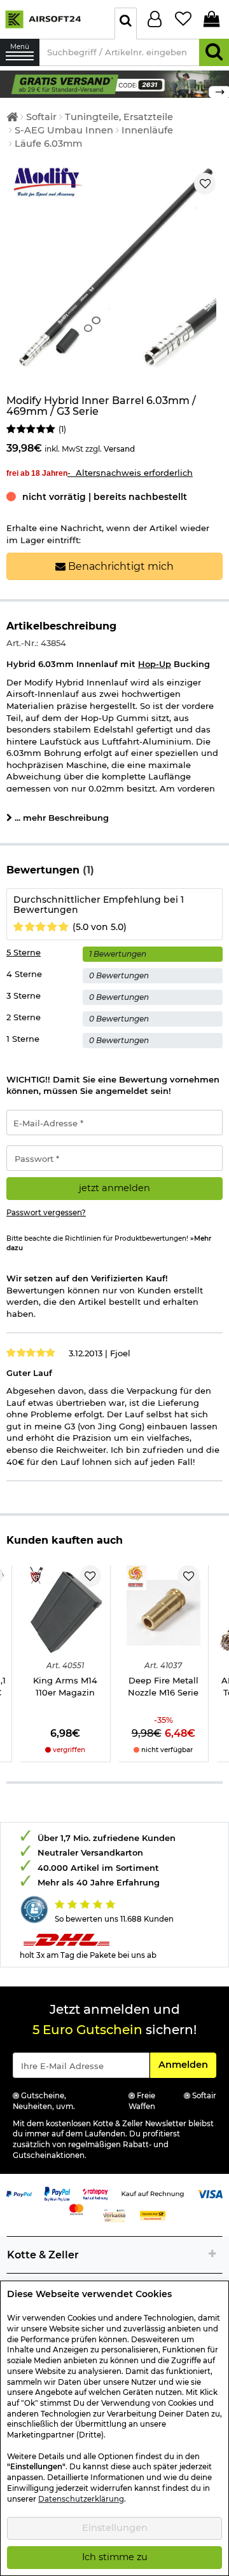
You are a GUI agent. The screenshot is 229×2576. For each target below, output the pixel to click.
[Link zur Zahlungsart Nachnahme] (153, 2215)
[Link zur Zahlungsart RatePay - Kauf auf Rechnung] (95, 2193)
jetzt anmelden (114, 1188)
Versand (119, 449)
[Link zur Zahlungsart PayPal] (19, 2193)
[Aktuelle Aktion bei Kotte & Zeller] (114, 83)
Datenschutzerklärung (81, 2499)
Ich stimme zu (115, 2557)
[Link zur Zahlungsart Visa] (210, 2193)
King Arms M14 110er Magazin (65, 1686)
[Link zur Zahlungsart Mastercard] (76, 2208)
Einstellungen (115, 2528)
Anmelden (187, 2064)
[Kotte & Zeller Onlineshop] (54, 18)
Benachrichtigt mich (120, 566)
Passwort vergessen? (46, 1213)
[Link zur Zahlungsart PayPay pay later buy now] (57, 2193)
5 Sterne (24, 952)
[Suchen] (214, 52)
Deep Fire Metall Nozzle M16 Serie (163, 1686)
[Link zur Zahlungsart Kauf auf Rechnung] (153, 2193)
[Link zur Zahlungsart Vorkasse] (114, 2215)
